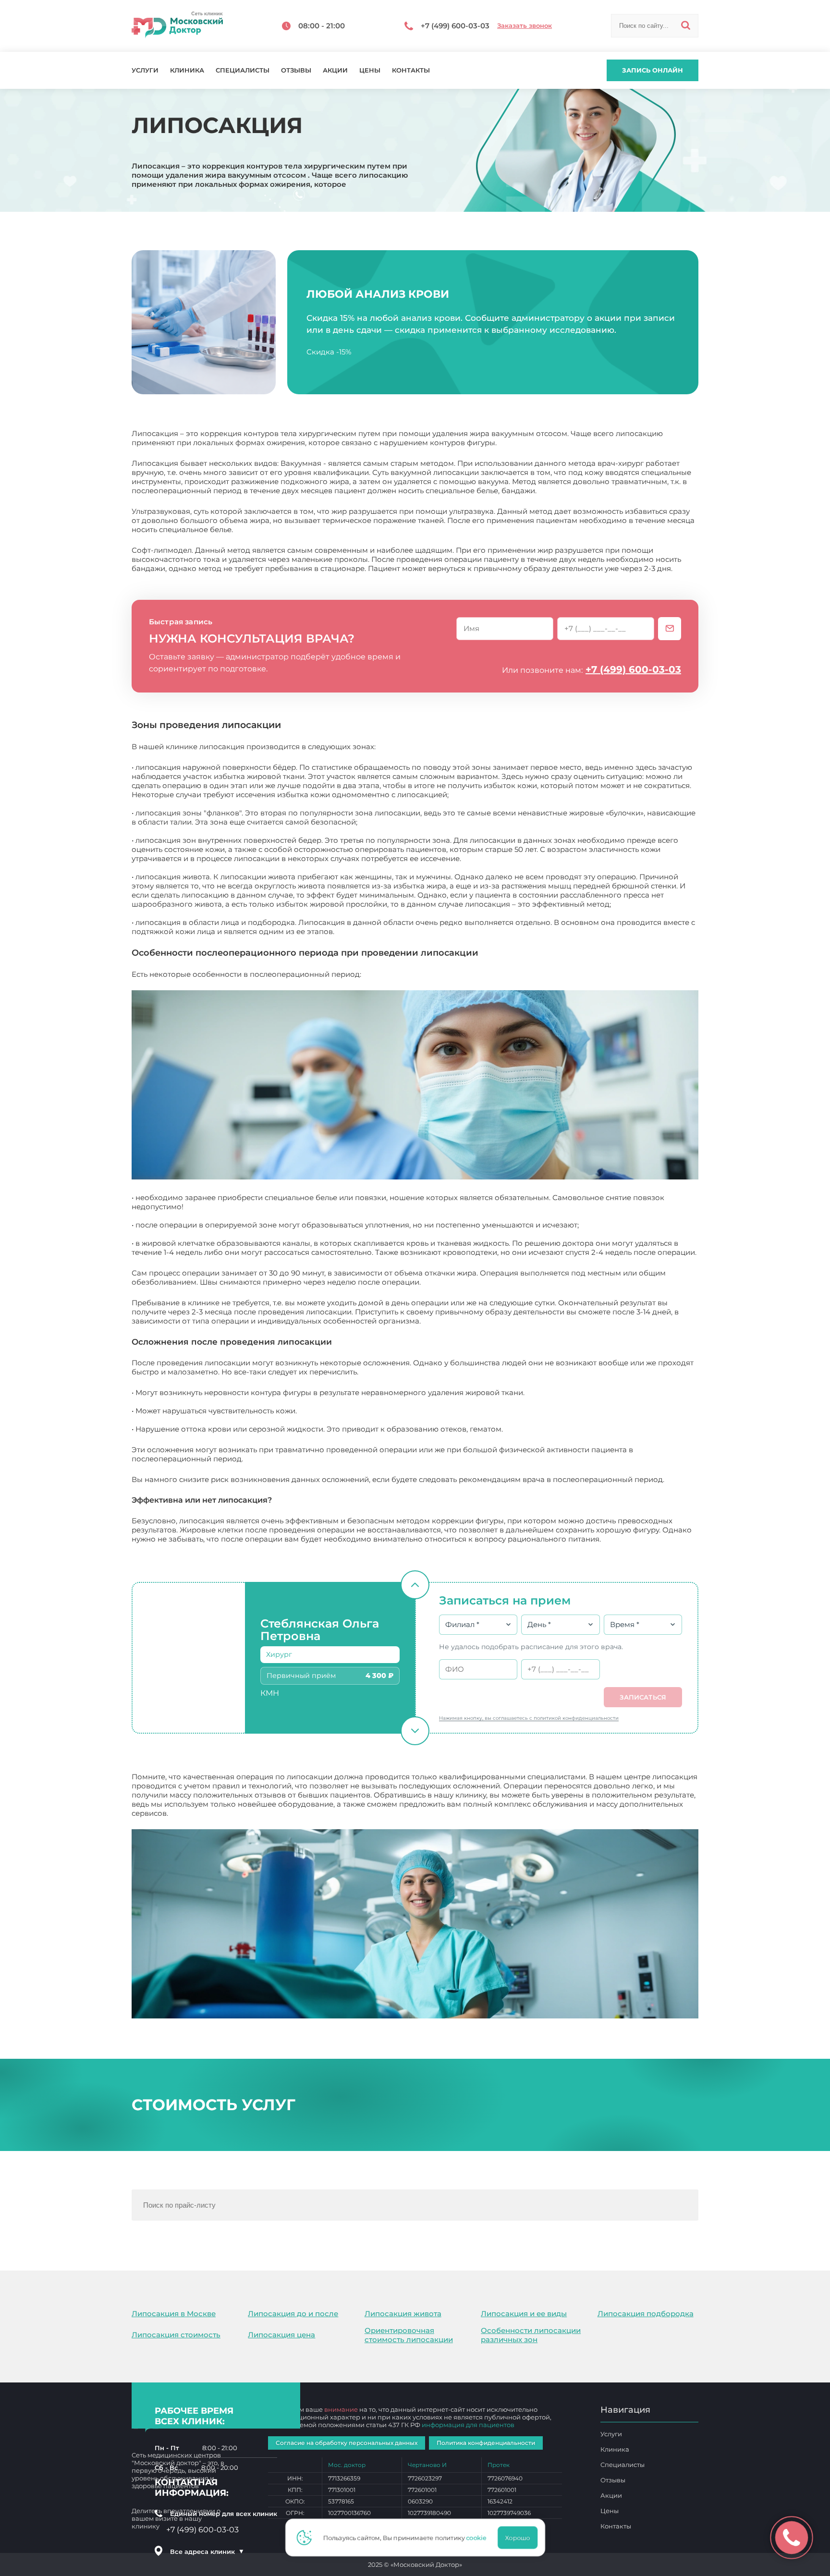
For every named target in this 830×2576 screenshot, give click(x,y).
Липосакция (193, 1813)
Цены (370, 70)
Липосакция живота (403, 2314)
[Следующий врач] (415, 1731)
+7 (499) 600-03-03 (633, 669)
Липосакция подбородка (646, 2314)
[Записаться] (670, 629)
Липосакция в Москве (174, 2314)
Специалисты (243, 70)
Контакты (411, 70)
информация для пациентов (468, 2425)
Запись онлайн (653, 70)
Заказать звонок (525, 26)
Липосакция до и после (293, 2314)
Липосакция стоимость (176, 2335)
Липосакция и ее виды (524, 2314)
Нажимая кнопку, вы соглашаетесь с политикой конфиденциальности (529, 1718)
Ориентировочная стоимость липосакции (409, 2335)
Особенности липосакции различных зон (531, 2335)
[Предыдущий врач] (415, 1585)
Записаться (643, 1697)
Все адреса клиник (207, 2552)
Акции (335, 70)
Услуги (145, 70)
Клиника (187, 70)
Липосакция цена (281, 2335)
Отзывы (296, 70)
